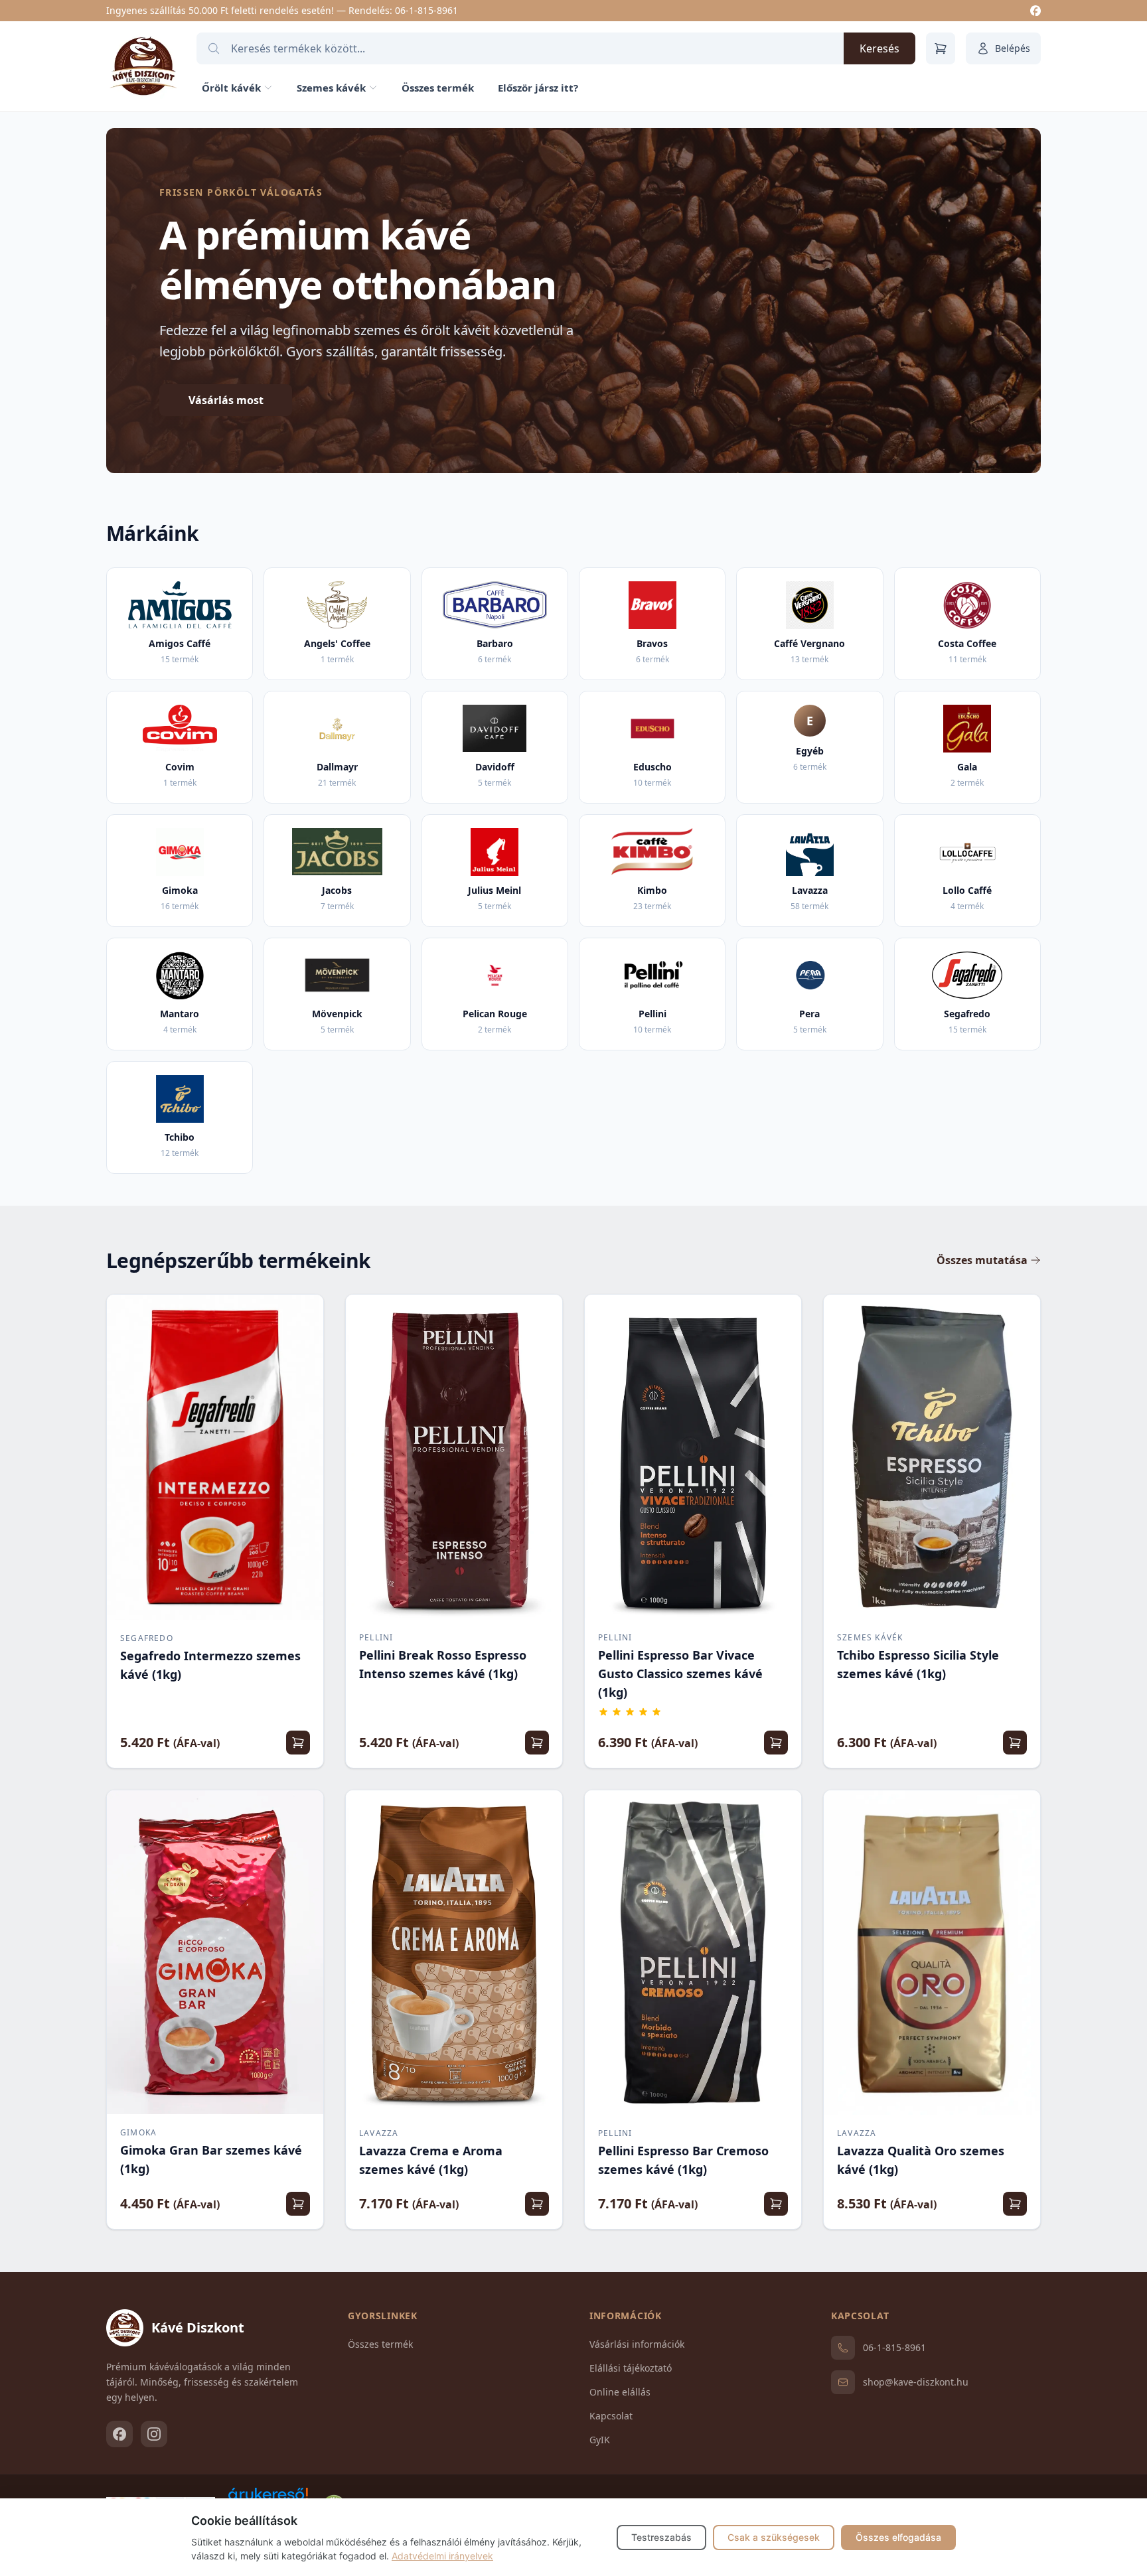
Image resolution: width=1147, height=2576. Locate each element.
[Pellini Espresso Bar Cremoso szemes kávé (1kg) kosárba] (776, 2204)
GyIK (600, 2440)
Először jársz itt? (538, 88)
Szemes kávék (331, 88)
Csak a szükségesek (774, 2537)
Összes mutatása (982, 1260)
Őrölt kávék (231, 88)
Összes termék (438, 88)
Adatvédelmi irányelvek (442, 2556)
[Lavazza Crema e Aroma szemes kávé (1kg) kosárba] (537, 2204)
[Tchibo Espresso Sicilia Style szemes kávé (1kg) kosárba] (1015, 1743)
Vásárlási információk (637, 2344)
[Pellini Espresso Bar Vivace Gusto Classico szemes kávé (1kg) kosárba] (776, 1743)
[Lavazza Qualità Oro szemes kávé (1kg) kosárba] (1015, 2204)
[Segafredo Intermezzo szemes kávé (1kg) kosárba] (298, 1743)
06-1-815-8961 (426, 10)
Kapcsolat (611, 2416)
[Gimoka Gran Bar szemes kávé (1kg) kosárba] (298, 2204)
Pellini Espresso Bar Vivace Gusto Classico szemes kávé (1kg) (680, 1674)
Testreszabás (661, 2537)
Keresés (879, 48)
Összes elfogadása (898, 2537)
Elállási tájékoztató (631, 2368)
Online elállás (620, 2392)
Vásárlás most (226, 400)
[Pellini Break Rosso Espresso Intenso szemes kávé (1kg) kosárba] (537, 1743)
